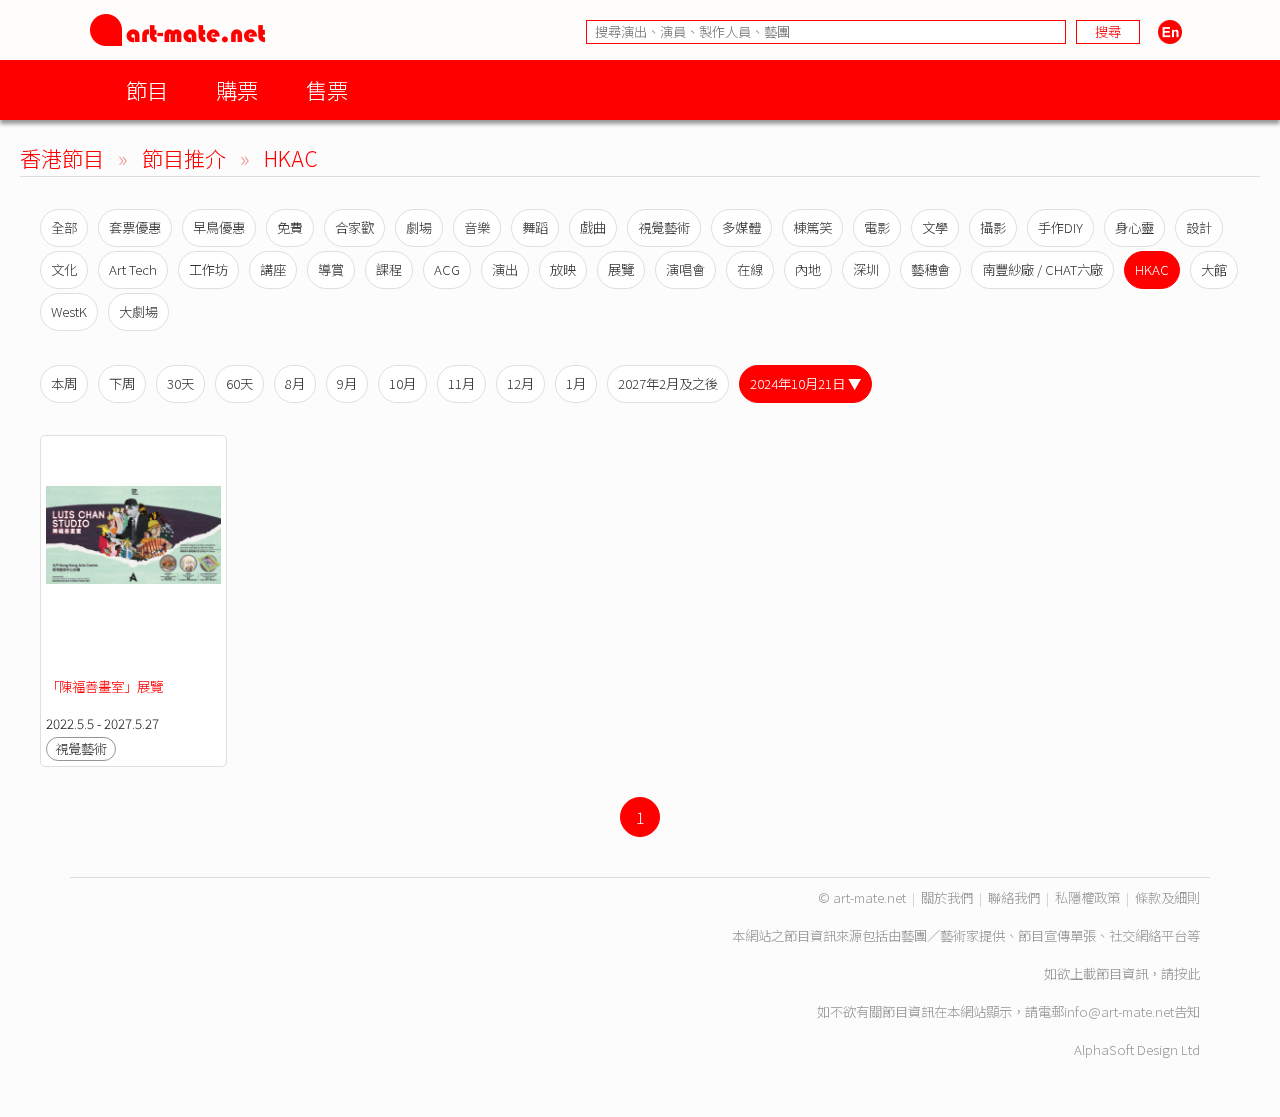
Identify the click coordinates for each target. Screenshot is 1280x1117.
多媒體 (741, 227)
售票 (327, 89)
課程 (389, 269)
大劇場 (138, 311)
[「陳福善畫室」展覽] (133, 557)
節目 (147, 89)
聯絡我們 (1014, 897)
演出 (505, 269)
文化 (64, 269)
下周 (122, 383)
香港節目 (62, 157)
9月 (347, 383)
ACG (447, 269)
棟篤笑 (812, 227)
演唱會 (685, 269)
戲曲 (593, 227)
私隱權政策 (1087, 897)
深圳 (866, 269)
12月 (520, 383)
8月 (295, 383)
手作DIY (1060, 227)
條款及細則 (1167, 897)
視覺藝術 (664, 227)
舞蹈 (535, 227)
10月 (402, 383)
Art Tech (133, 269)
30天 (180, 383)
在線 (750, 269)
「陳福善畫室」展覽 (104, 686)
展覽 (621, 269)
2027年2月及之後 (668, 383)
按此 (1187, 973)
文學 (935, 227)
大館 (1214, 269)
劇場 (419, 227)
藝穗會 (930, 269)
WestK (69, 311)
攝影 (993, 227)
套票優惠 (135, 227)
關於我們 (947, 897)
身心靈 (1134, 227)
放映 (563, 269)
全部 (64, 227)
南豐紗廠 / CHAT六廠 (1042, 269)
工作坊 (208, 269)
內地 (808, 269)
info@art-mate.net (1119, 1011)
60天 (239, 383)
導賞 (331, 269)
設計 (1199, 227)
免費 (290, 227)
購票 (237, 89)
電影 (877, 227)
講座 (273, 269)
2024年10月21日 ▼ (805, 383)
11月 (461, 383)
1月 (576, 383)
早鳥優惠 (219, 227)
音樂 (477, 227)
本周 (64, 383)
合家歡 (354, 227)
